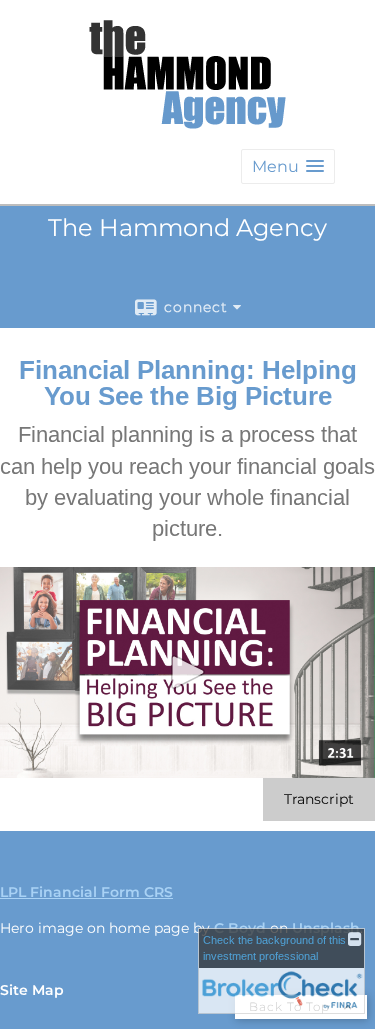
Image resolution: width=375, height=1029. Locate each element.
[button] (288, 166)
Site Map (32, 990)
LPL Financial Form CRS (86, 892)
